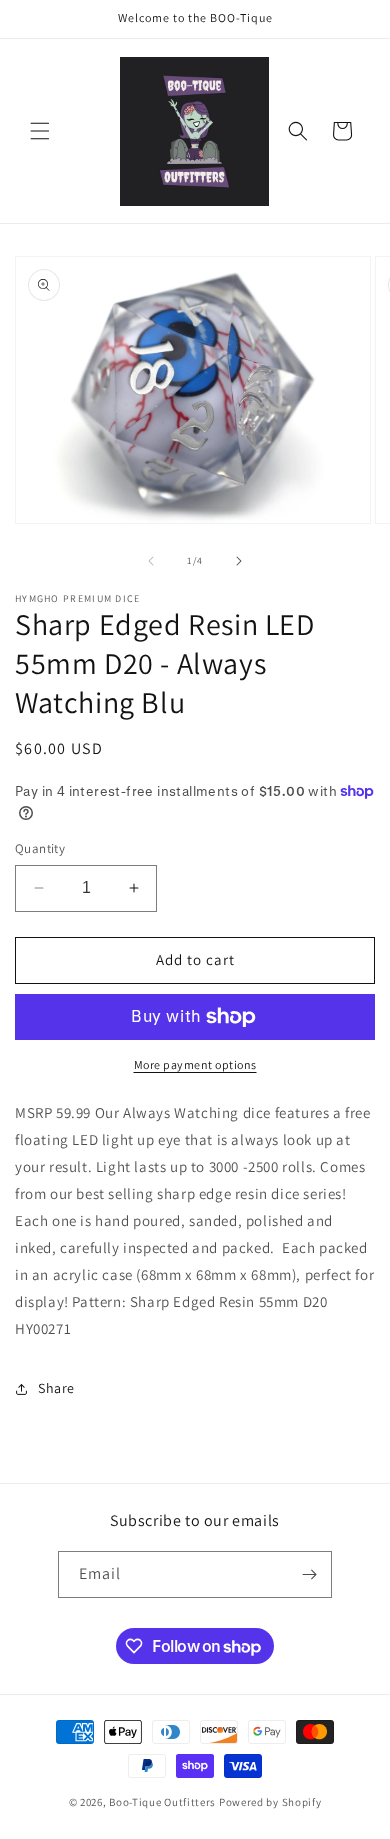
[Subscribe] (309, 1574)
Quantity (40, 848)
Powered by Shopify (270, 1802)
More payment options (195, 1064)
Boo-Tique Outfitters (162, 1802)
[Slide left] (151, 561)
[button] (40, 131)
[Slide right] (239, 561)
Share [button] (56, 1388)
